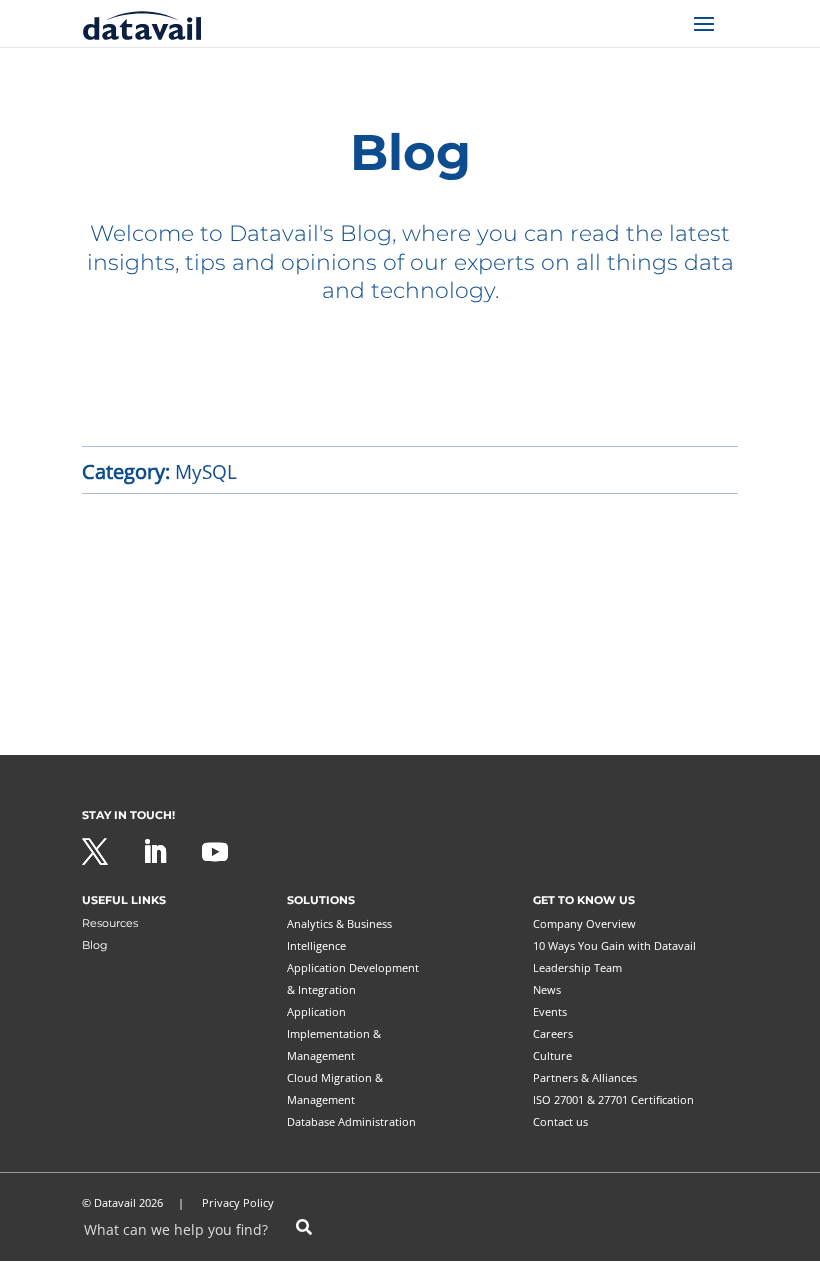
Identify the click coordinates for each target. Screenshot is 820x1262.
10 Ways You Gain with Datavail (614, 945)
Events (550, 1011)
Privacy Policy (238, 1202)
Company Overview (584, 923)
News (547, 989)
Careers (553, 1033)
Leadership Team (577, 967)
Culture (552, 1055)
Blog (95, 945)
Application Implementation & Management (334, 1033)
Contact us (560, 1121)
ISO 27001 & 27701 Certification (613, 1099)
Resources (110, 923)
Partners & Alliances (585, 1077)
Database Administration (351, 1121)
